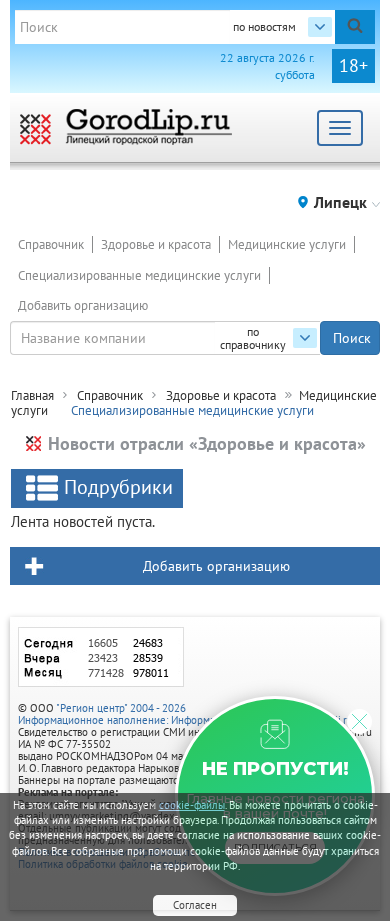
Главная (32, 395)
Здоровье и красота (156, 244)
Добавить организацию (83, 305)
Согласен (195, 905)
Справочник (51, 244)
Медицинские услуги (287, 244)
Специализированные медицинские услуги (139, 275)
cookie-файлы (192, 805)
